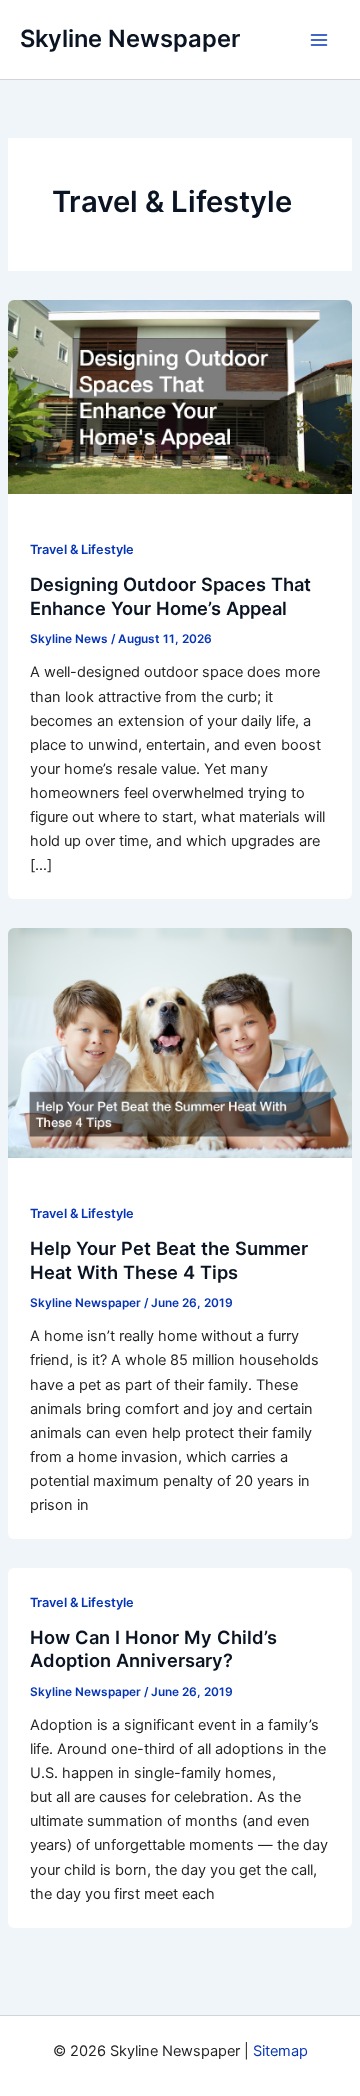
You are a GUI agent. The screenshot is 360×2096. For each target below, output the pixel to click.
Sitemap (280, 2051)
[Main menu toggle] (319, 40)
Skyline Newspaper (130, 38)
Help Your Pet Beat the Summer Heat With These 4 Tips (169, 1260)
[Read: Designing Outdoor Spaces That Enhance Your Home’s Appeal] (180, 396)
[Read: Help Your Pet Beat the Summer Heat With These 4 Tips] (180, 1042)
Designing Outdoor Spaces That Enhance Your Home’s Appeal (170, 596)
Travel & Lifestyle (82, 549)
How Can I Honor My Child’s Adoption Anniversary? (153, 1649)
